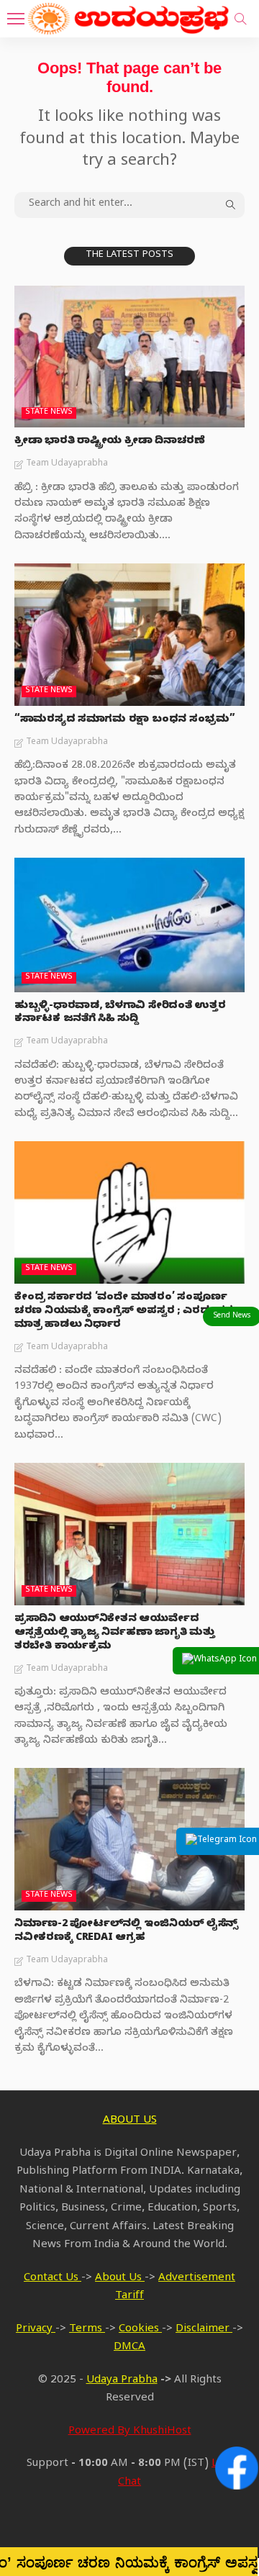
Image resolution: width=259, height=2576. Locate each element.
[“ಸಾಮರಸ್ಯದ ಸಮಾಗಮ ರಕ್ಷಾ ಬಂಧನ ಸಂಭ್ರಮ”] (129, 635)
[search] (240, 19)
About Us (120, 2279)
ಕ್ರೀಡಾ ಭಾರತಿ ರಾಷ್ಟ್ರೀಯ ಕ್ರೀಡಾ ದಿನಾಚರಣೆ (110, 442)
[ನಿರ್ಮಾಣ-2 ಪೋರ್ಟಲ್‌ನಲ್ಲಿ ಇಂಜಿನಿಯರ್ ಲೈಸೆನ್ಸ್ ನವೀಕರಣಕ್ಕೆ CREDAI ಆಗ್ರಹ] (129, 1839)
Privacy (36, 2330)
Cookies (140, 2330)
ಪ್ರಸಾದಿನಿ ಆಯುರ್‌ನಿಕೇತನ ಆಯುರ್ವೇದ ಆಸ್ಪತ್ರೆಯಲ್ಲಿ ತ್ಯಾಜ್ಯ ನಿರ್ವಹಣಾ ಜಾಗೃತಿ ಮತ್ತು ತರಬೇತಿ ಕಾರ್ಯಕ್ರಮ (114, 1634)
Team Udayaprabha (67, 464)
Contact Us (53, 2279)
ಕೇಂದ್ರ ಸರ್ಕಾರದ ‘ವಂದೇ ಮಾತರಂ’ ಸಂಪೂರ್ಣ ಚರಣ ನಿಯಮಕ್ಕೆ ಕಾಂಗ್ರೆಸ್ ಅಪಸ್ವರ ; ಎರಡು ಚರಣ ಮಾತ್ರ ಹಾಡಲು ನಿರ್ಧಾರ (128, 1312)
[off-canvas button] (16, 19)
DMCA (129, 2348)
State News (49, 413)
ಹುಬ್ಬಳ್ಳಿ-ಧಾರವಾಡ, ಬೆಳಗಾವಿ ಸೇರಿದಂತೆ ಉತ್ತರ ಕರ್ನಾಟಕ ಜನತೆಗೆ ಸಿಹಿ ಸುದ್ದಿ (120, 1014)
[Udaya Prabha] (129, 17)
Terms (87, 2330)
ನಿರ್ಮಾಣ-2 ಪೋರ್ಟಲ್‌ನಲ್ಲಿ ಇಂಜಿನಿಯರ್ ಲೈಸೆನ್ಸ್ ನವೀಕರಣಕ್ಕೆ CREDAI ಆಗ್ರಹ (126, 1932)
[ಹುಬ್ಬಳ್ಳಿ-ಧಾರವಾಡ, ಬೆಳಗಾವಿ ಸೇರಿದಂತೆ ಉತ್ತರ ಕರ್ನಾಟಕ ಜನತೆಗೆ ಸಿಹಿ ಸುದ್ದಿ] (129, 925)
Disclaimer (204, 2330)
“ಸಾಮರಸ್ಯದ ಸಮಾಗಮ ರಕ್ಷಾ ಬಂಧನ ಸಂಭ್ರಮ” (125, 721)
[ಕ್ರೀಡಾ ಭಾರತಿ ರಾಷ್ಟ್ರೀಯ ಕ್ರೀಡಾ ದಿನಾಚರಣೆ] (129, 357)
